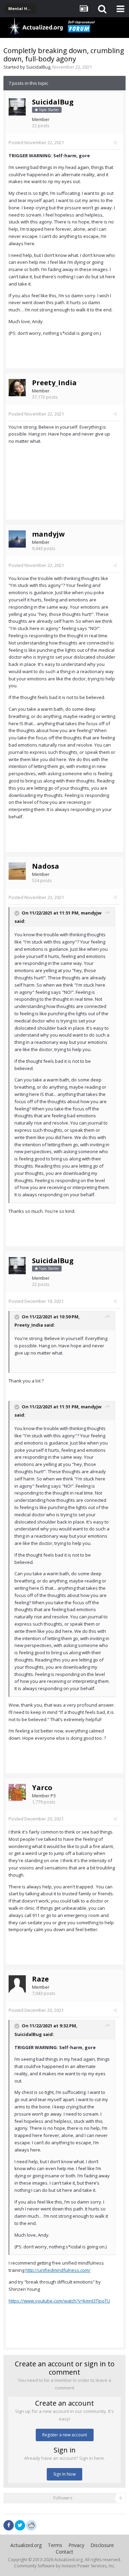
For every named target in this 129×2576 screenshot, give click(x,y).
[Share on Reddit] (31, 2525)
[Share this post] (115, 142)
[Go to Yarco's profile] (17, 1793)
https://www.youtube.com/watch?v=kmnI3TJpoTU (59, 2301)
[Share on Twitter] (20, 2525)
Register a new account (65, 2435)
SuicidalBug (38, 67)
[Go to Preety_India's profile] (17, 388)
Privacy (76, 2545)
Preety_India (54, 383)
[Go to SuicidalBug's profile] (17, 107)
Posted (36, 142)
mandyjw (48, 534)
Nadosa (46, 866)
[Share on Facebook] (9, 2525)
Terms (55, 2545)
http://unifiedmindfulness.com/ (58, 2270)
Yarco (42, 1788)
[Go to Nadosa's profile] (17, 871)
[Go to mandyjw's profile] (17, 539)
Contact (64, 2552)
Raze (40, 1979)
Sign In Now (64, 2474)
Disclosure (102, 2545)
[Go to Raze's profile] (17, 1984)
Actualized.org (26, 2545)
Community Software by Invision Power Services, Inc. (65, 2566)
